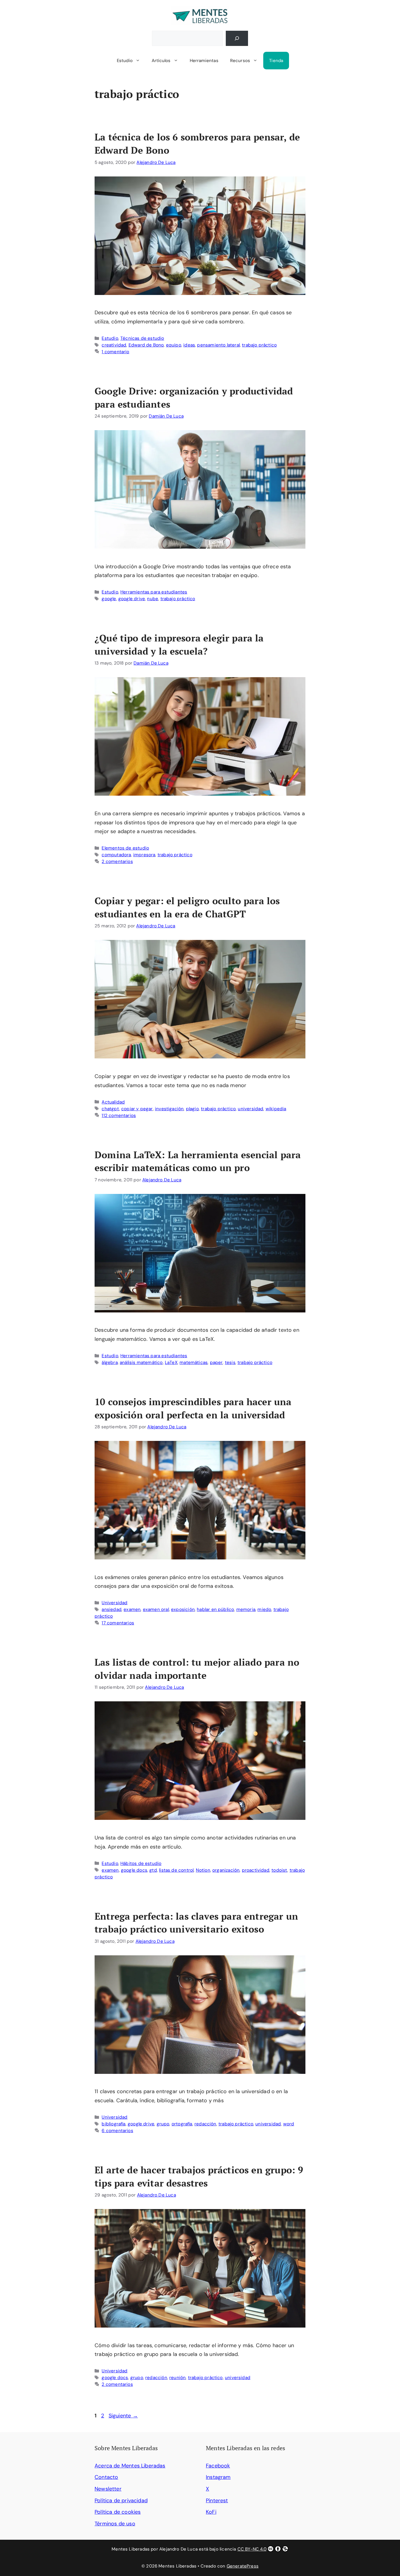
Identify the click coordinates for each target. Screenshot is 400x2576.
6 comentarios (117, 2131)
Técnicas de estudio (142, 338)
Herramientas (204, 61)
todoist (279, 1870)
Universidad (114, 1603)
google (109, 599)
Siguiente (123, 2416)
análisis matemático (141, 1362)
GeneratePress (243, 2566)
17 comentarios (118, 1623)
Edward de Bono (146, 345)
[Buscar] (237, 38)
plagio (192, 1109)
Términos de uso (115, 2524)
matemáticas (194, 1362)
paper (216, 1362)
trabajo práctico (259, 345)
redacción (205, 2124)
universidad (251, 1109)
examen (132, 1609)
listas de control (176, 1870)
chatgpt (110, 1109)
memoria (246, 1609)
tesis (230, 1362)
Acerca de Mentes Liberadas (130, 2466)
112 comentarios (119, 1115)
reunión (177, 2378)
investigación (169, 1109)
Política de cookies (118, 2512)
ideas (189, 345)
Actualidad (113, 1102)
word (289, 2124)
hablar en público (215, 1609)
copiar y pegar (137, 1109)
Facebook (218, 2466)
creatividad (114, 345)
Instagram (218, 2477)
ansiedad (111, 1609)
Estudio (125, 61)
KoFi (211, 2512)
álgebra (110, 1362)
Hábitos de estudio (141, 1863)
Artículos (161, 61)
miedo (264, 1609)
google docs (134, 1870)
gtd (153, 1870)
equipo (174, 345)
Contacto (106, 2477)
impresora (144, 855)
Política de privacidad (121, 2501)
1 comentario (115, 352)
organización (226, 1870)
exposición (183, 1609)
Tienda (276, 61)
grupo (163, 2124)
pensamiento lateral (218, 345)
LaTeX (171, 1362)
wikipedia (276, 1109)
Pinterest (217, 2501)
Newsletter (108, 2489)
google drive (132, 599)
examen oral (156, 1609)
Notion (203, 1870)
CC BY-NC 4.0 (252, 2549)
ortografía (182, 2124)
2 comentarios (117, 861)
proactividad (256, 1870)
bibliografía (113, 2124)
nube (153, 599)
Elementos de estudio (125, 848)
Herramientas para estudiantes (154, 592)
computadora (116, 855)
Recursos (240, 61)
